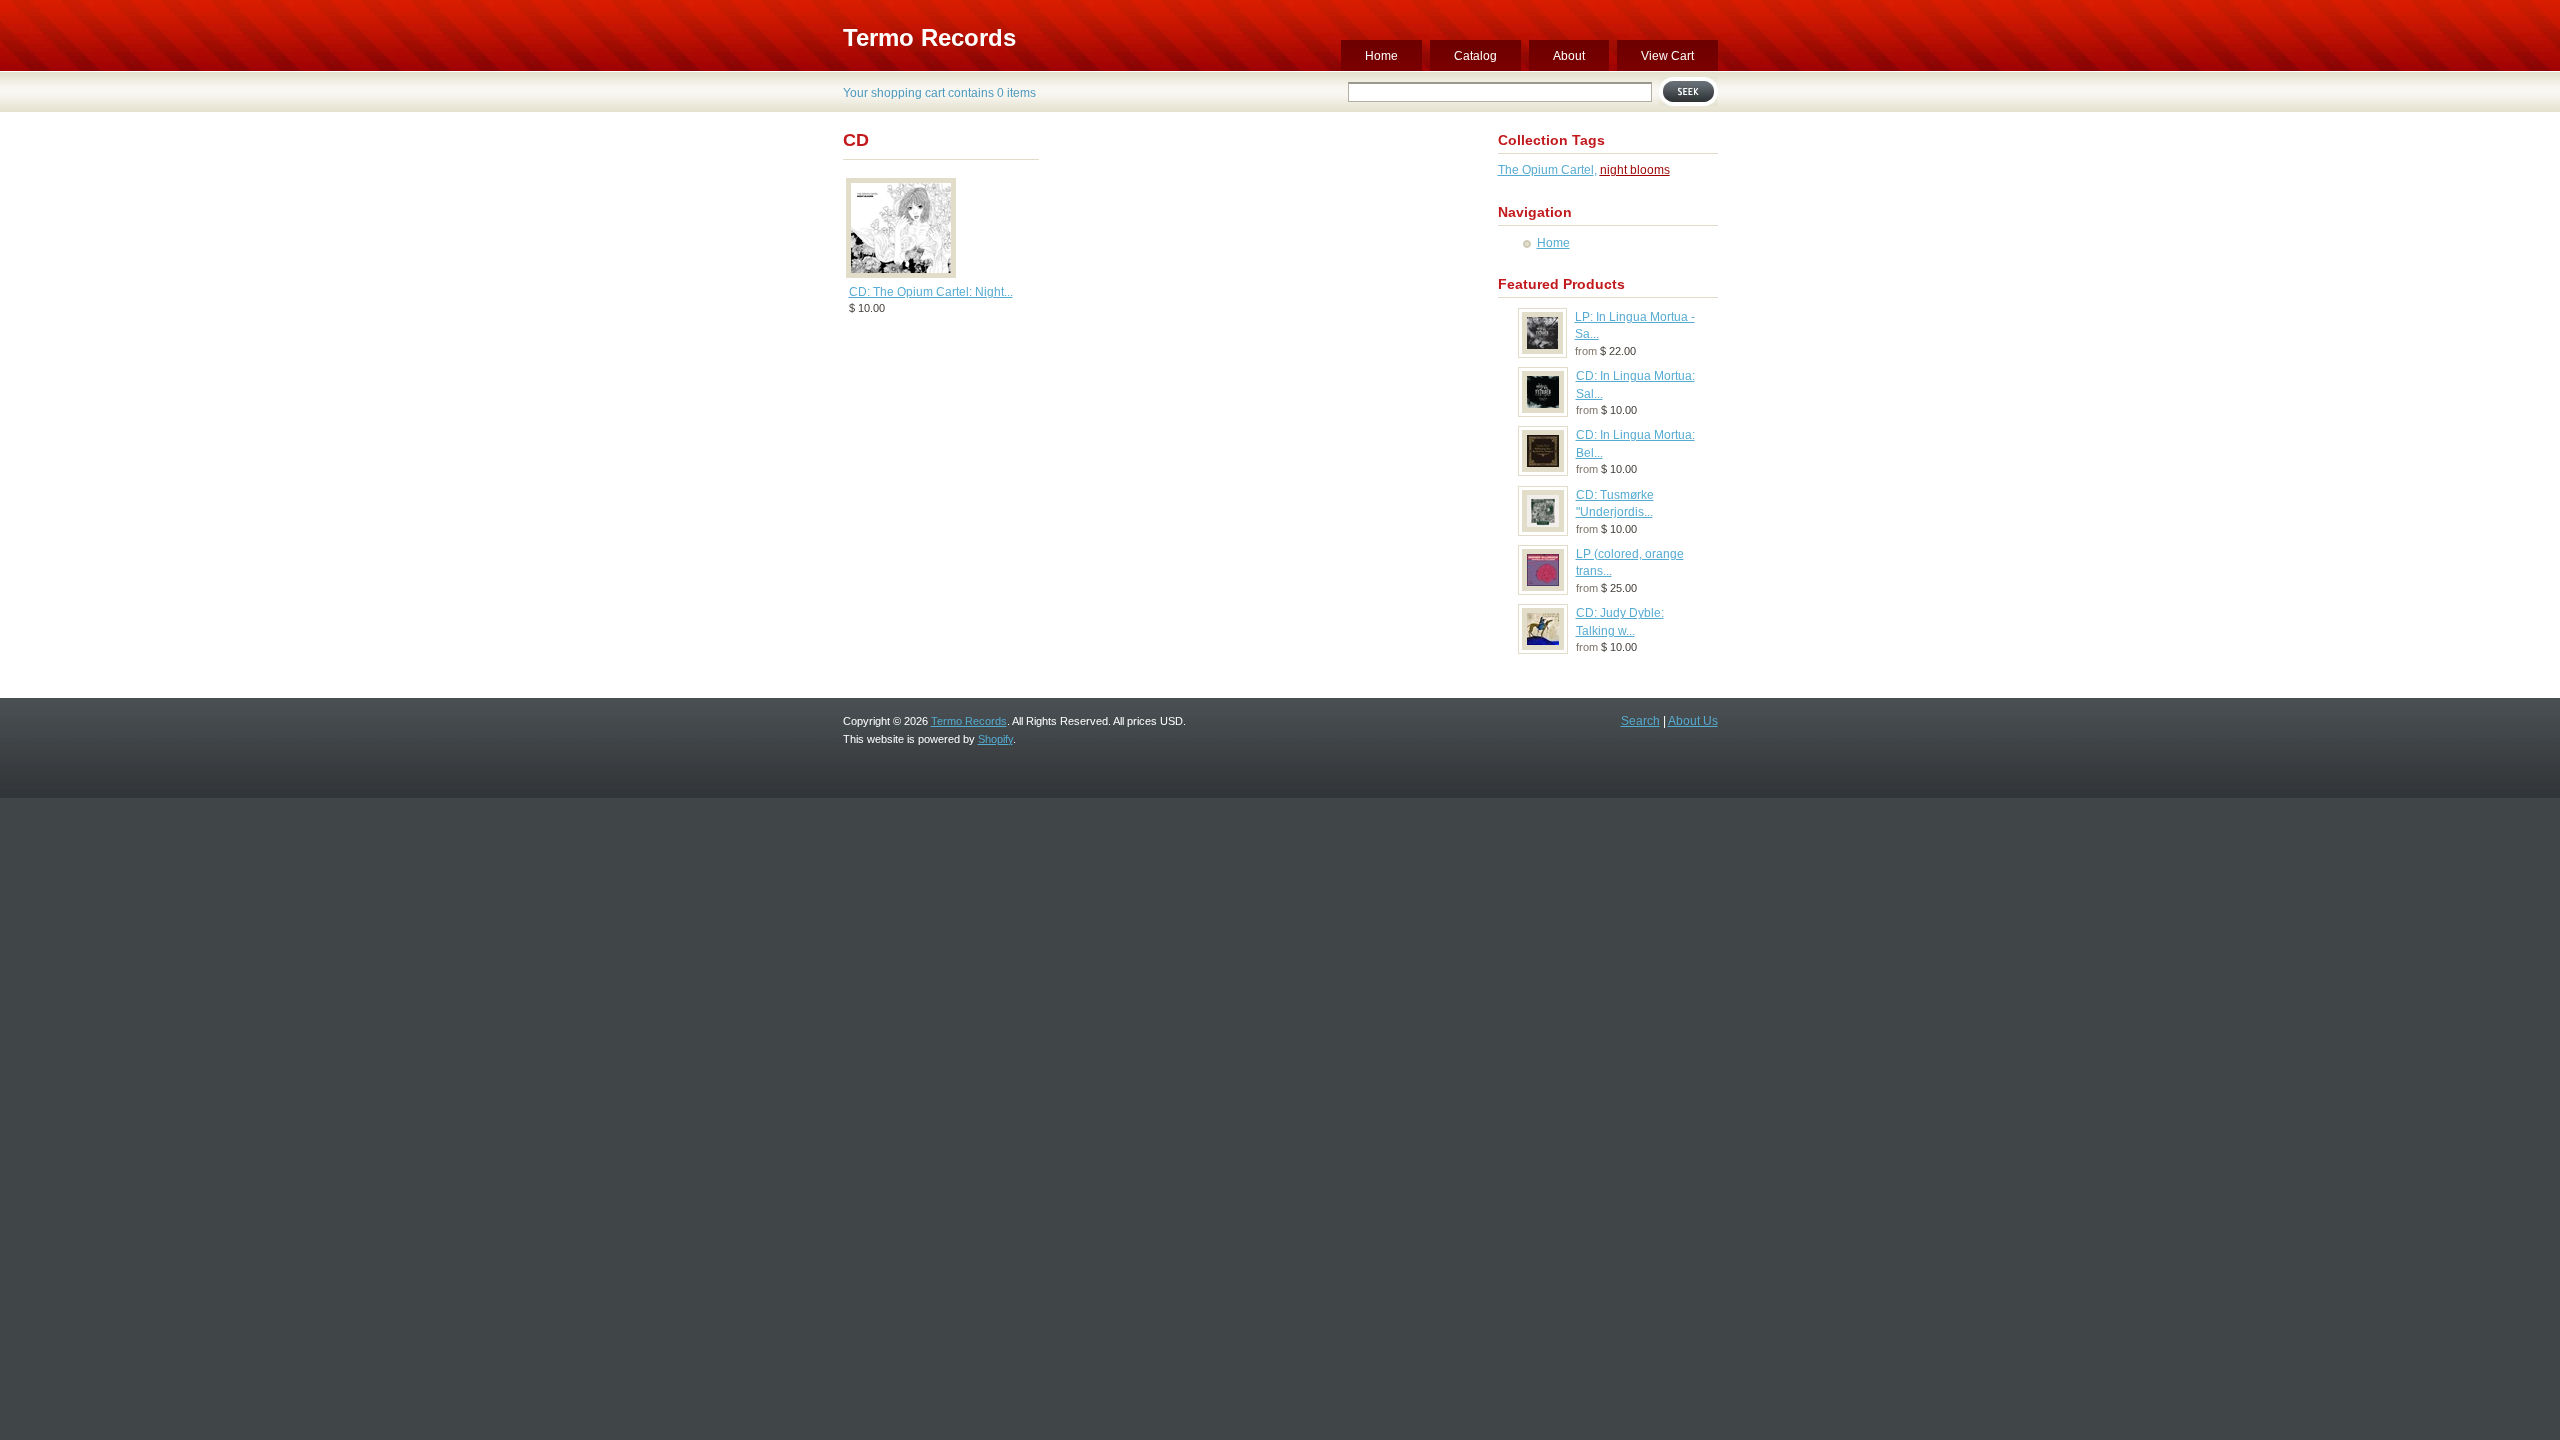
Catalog (1475, 56)
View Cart (1667, 56)
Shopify (995, 739)
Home (1381, 56)
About (1569, 56)
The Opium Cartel (1546, 170)
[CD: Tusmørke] (1543, 531)
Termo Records (929, 37)
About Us (1693, 721)
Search (1640, 721)
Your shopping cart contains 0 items (939, 93)
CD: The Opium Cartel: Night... (931, 292)
